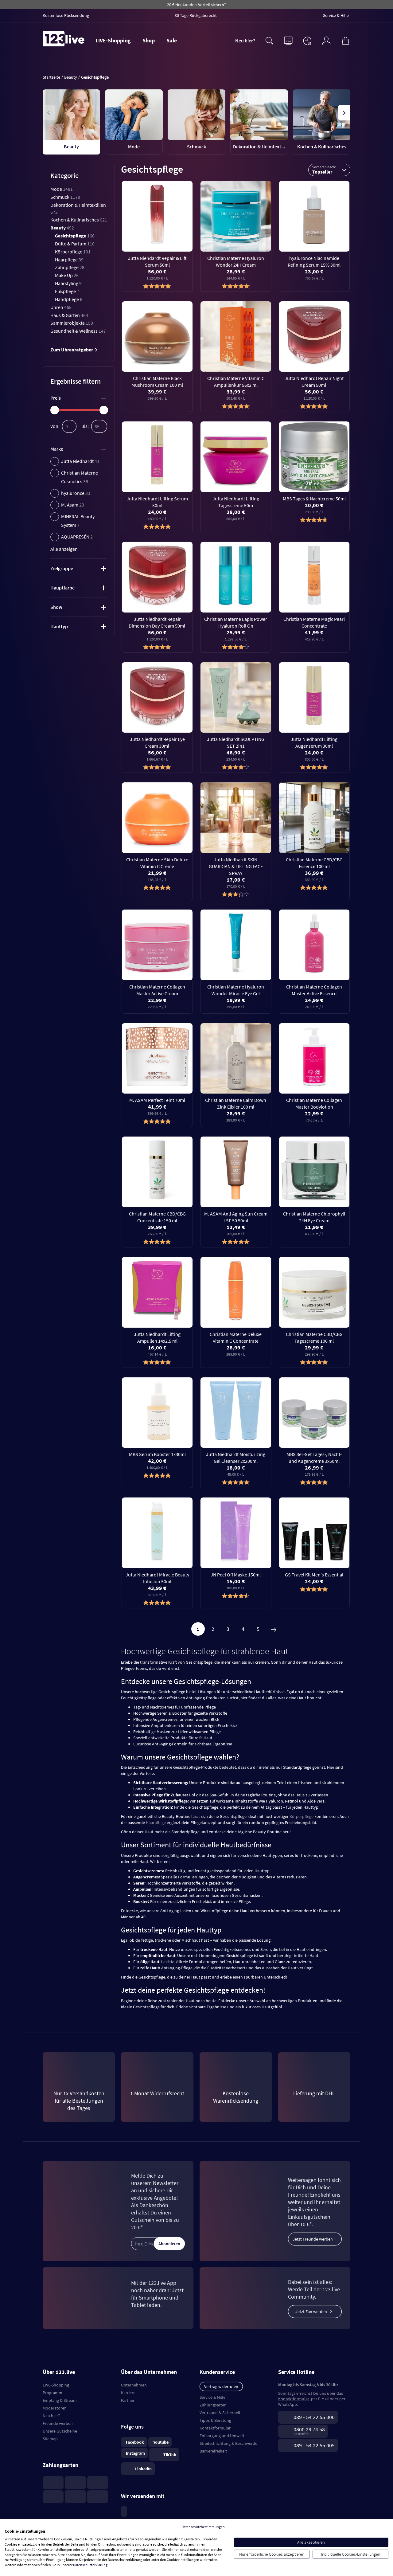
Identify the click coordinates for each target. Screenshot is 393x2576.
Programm (53, 2393)
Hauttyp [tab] (59, 626)
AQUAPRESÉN (77, 537)
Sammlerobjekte (72, 323)
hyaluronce (76, 493)
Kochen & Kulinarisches (79, 220)
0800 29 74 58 (309, 2429)
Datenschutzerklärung (90, 2565)
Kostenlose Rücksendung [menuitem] (66, 15)
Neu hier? (245, 41)
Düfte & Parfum (75, 244)
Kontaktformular (215, 2428)
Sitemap (50, 2439)
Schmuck (65, 197)
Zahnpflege (70, 267)
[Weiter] (274, 1629)
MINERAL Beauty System (78, 521)
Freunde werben (58, 2423)
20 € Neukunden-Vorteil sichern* (196, 5)
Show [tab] (56, 607)
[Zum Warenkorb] (345, 40)
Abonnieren (169, 2244)
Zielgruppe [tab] (62, 568)
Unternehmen (134, 2385)
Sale (172, 40)
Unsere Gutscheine (60, 2431)
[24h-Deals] (307, 41)
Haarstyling (68, 283)
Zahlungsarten (213, 2405)
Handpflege (69, 299)
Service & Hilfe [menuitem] (336, 15)
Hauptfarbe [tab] (62, 588)
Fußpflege (67, 291)
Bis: (85, 426)
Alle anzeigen (64, 549)
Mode (62, 189)
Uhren (61, 307)
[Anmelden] (326, 40)
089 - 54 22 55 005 (314, 2445)
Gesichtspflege (75, 236)
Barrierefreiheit (213, 2451)
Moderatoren (55, 2408)
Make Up (67, 275)
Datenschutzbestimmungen (203, 2527)
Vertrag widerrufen (221, 2386)
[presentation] (49, 113)
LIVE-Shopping (113, 40)
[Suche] (269, 40)
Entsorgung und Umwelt (222, 2436)
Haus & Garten (69, 315)
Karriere (128, 2393)
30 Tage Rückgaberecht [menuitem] (196, 15)
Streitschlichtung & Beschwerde (228, 2443)
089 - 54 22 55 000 (314, 2417)
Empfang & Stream (60, 2400)
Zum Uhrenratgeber (72, 350)
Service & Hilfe (212, 2397)
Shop (149, 40)
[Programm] (288, 40)
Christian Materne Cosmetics (80, 477)
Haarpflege (69, 260)
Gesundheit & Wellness (78, 331)
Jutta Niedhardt (80, 461)
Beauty (62, 228)
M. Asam (73, 505)
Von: (55, 426)
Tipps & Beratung (215, 2420)
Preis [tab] (56, 398)
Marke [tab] (57, 449)
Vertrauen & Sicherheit (220, 2413)
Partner (128, 2400)
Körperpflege (73, 252)
